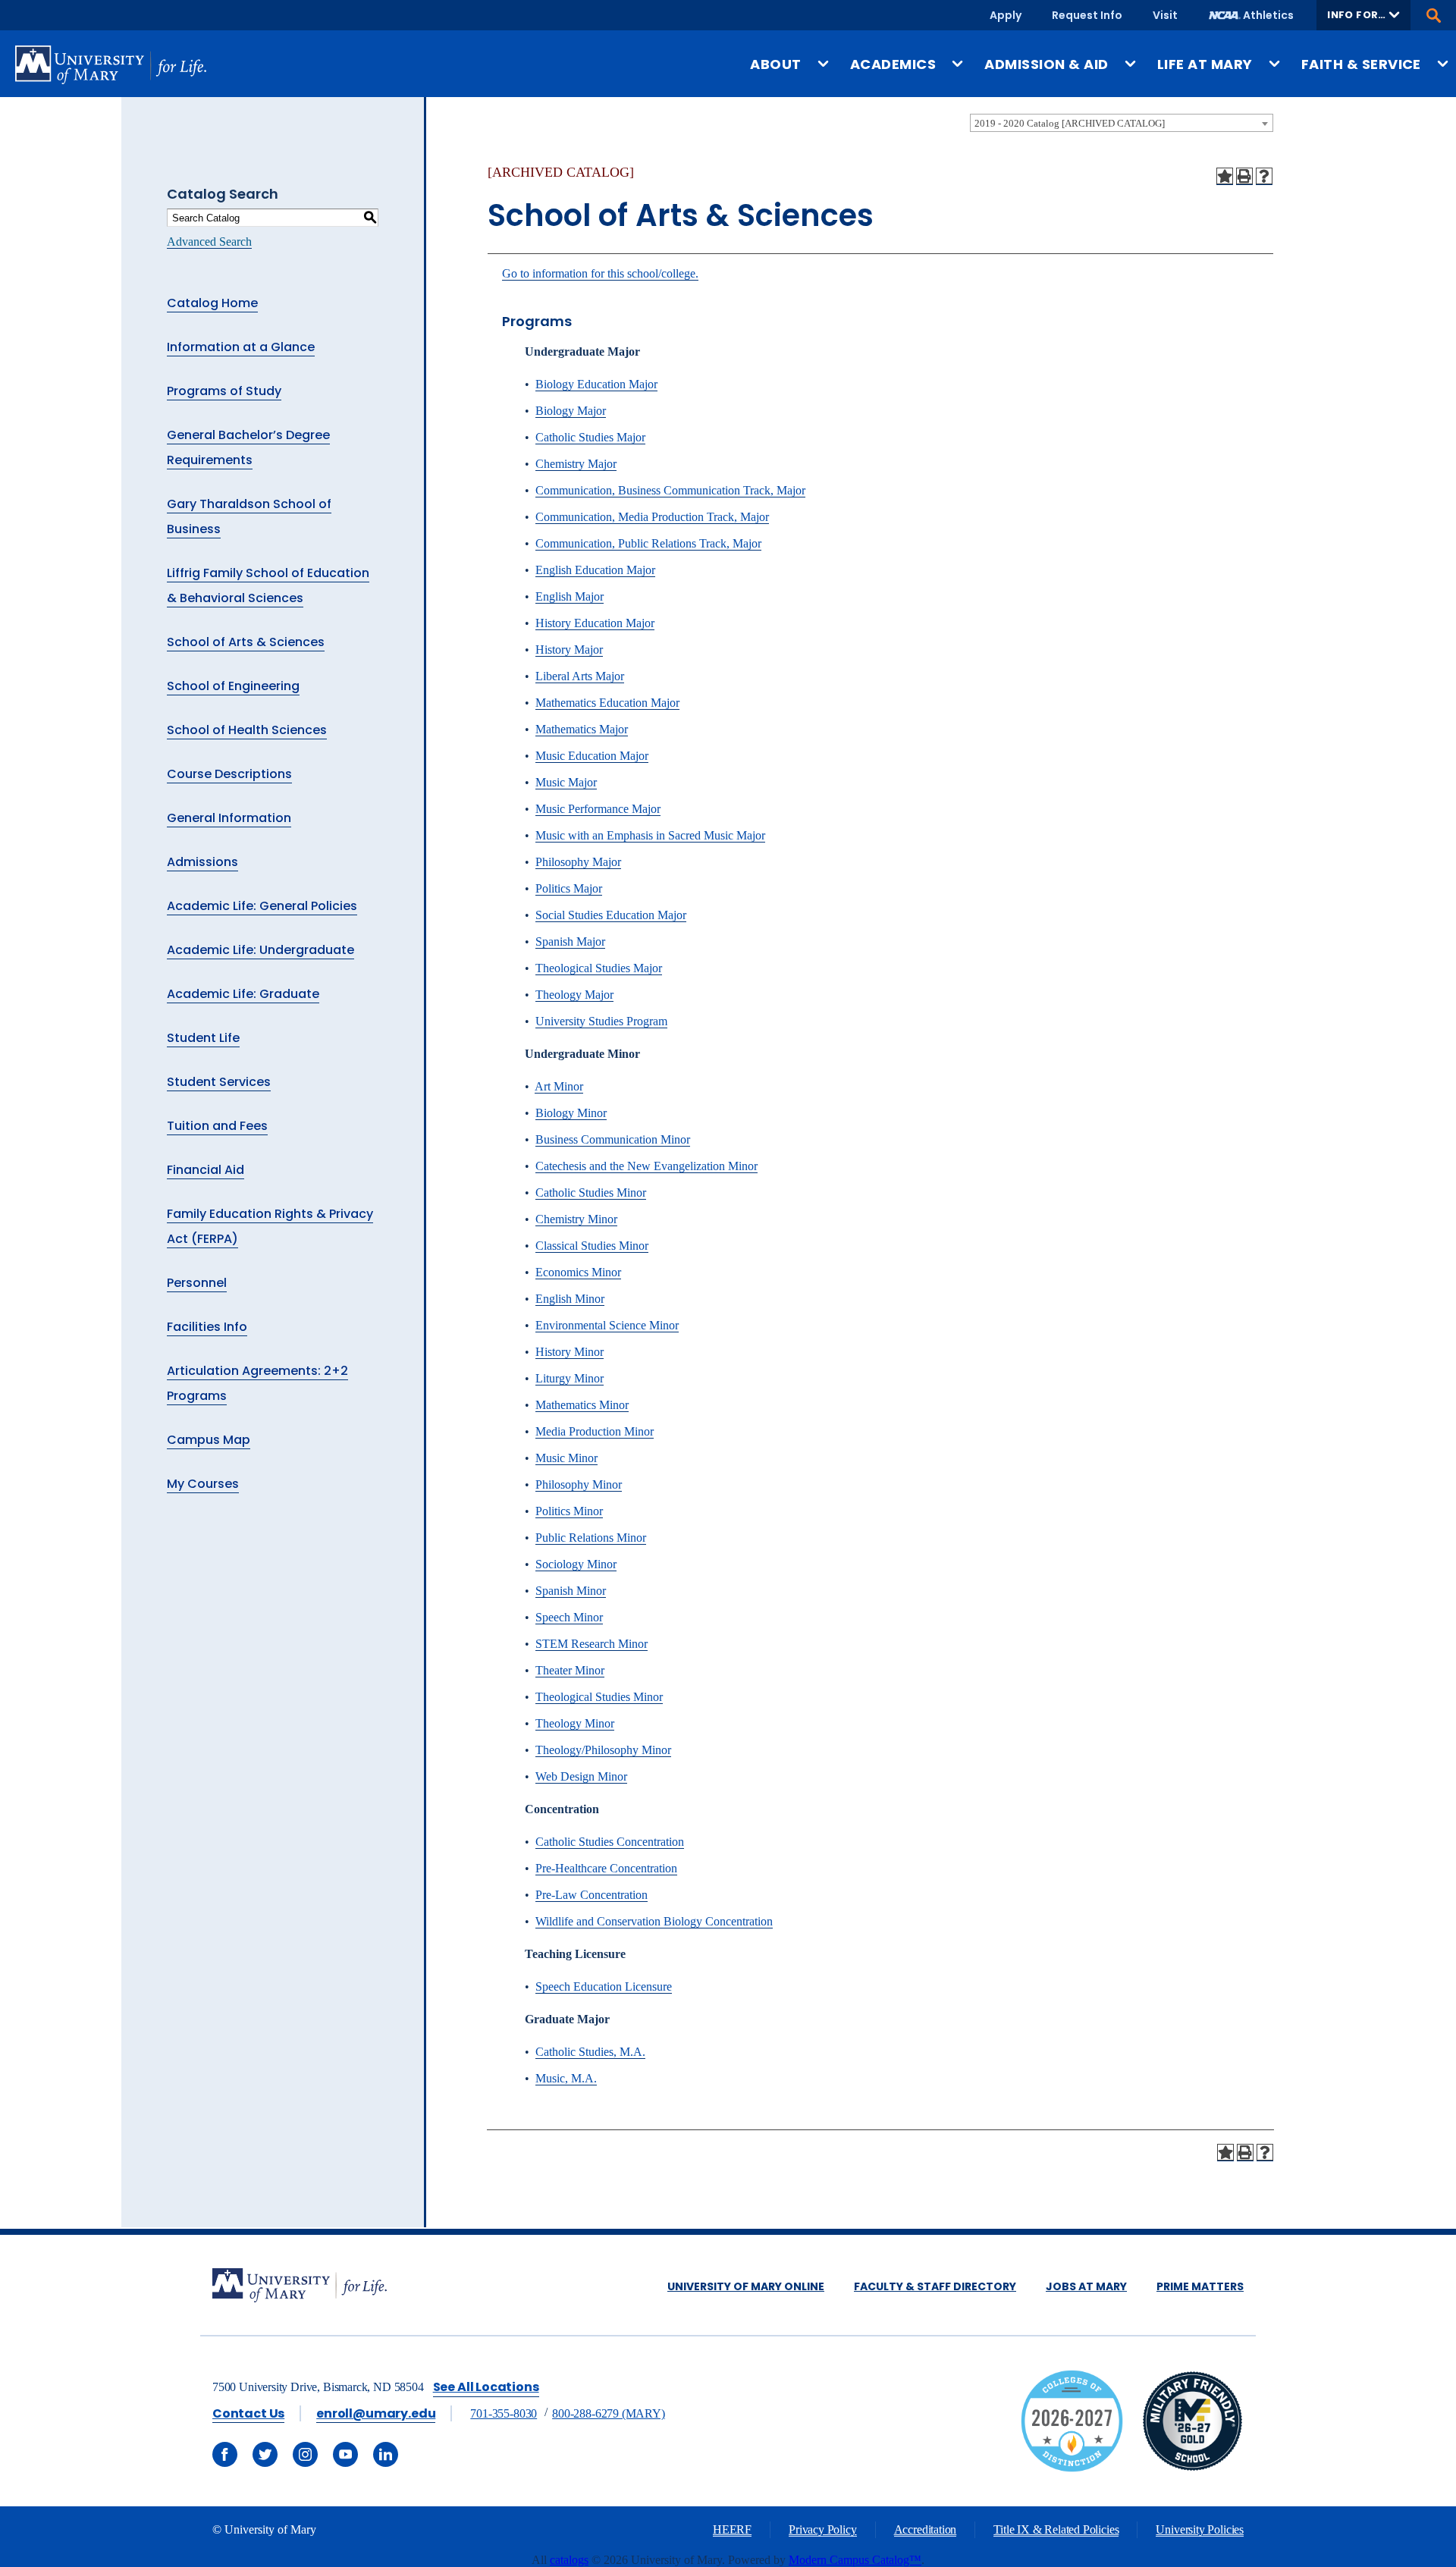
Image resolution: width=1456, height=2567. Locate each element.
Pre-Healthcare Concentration (606, 1868)
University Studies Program (601, 1021)
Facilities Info (207, 1327)
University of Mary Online (746, 2286)
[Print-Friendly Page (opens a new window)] (1244, 176)
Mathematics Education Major (607, 703)
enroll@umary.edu (376, 2413)
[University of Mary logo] (111, 65)
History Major (569, 650)
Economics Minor (578, 1272)
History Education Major (595, 623)
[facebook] (225, 2454)
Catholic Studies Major (590, 437)
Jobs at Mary (1086, 2286)
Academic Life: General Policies (262, 906)
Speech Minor (569, 1617)
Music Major (566, 782)
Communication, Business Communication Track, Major (670, 490)
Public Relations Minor (591, 1538)
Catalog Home (212, 303)
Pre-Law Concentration (591, 1895)
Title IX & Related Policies (1056, 2529)
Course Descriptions (229, 774)
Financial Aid (206, 1170)
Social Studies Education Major (611, 915)
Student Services (219, 1082)
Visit (1165, 15)
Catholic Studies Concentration (610, 1842)
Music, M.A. (566, 2078)
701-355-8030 (504, 2413)
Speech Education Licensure (604, 1986)
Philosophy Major (578, 862)
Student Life (203, 1038)
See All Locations (486, 2387)
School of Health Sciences (247, 730)
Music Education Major (592, 756)
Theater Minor (570, 1670)
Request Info (1087, 15)
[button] (1363, 15)
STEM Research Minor (591, 1644)
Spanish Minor (571, 1591)
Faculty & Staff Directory (935, 2286)
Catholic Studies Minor (591, 1192)
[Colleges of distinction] (1072, 2468)
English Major (570, 596)
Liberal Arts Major (580, 676)
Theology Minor (575, 1723)
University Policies (1200, 2529)
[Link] (1192, 2468)
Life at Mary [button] (1205, 64)
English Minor (570, 1299)
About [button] (775, 64)
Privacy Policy (822, 2529)
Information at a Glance (241, 347)
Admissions (202, 862)
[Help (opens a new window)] (1264, 176)
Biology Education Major (596, 384)
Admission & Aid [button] (1046, 64)
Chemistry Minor (576, 1219)
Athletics (1268, 15)
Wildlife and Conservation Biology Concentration (654, 1921)
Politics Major (569, 888)
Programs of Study (224, 391)
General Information (229, 818)
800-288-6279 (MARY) (609, 2413)
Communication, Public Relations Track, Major (648, 543)
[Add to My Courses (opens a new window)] (1225, 176)
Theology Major (574, 995)
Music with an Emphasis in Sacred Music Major (650, 835)
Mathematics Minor (582, 1405)
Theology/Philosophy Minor (603, 1750)
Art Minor (559, 1086)
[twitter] (265, 2454)
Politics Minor (569, 1511)
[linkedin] (386, 2454)
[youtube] (345, 2454)
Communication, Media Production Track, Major (652, 517)
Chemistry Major (576, 464)
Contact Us (248, 2413)
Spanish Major (570, 941)
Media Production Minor (595, 1431)
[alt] (300, 2287)
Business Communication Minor (613, 1139)
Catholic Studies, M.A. (590, 2052)
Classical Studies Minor (592, 1246)
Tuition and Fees (217, 1126)
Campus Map (209, 1440)
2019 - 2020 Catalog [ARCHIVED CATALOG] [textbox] (1070, 123)
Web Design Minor (581, 1776)
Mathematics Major (582, 729)
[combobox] (1122, 123)
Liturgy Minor (570, 1378)
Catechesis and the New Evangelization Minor (646, 1166)
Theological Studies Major (599, 968)
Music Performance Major (598, 809)
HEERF (732, 2529)
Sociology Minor (576, 1564)
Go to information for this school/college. (600, 273)
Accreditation (926, 2529)
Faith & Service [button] (1361, 64)
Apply (1006, 15)
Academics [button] (893, 64)
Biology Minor (571, 1113)
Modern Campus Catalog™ (855, 2560)
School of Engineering (233, 686)
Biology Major (571, 411)
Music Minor (566, 1458)
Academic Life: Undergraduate (260, 950)
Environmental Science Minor (607, 1325)
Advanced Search (209, 242)
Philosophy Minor (579, 1484)
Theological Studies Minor (599, 1697)
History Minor (570, 1352)
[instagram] (305, 2454)
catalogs (569, 2560)
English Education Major (595, 570)
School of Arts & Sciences (246, 642)
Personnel (197, 1283)
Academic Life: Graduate (243, 994)
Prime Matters (1200, 2286)
